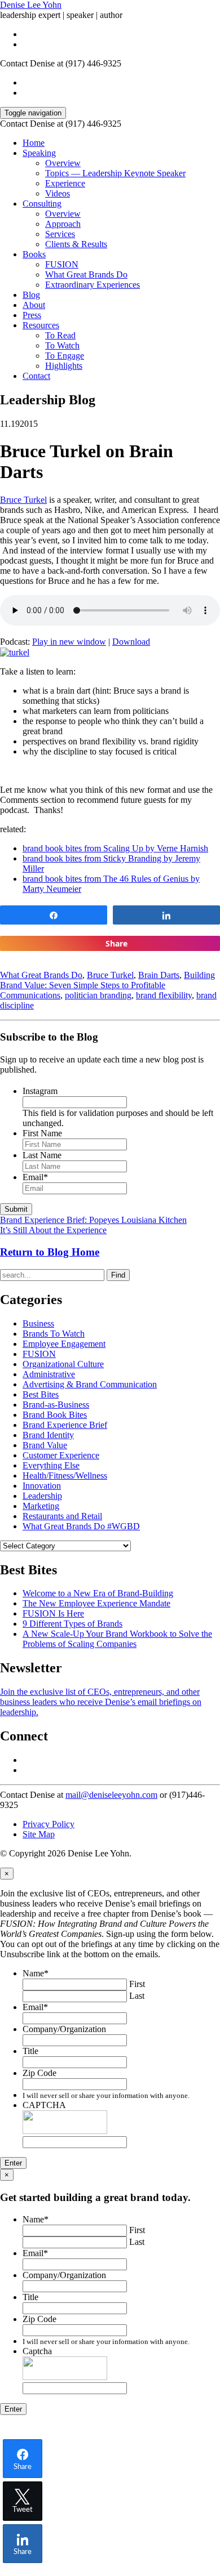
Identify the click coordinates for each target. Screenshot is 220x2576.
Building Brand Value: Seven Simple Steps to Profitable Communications (107, 985)
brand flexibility (164, 995)
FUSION (62, 264)
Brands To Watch (54, 1334)
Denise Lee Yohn (31, 5)
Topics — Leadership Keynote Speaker (115, 173)
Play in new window (69, 642)
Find (118, 1275)
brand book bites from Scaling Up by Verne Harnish (115, 848)
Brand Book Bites (55, 1415)
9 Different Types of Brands (72, 1624)
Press (32, 315)
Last (137, 1996)
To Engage (65, 356)
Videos (58, 193)
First (137, 1984)
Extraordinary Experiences (93, 285)
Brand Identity (48, 1435)
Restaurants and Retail (62, 1516)
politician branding (98, 995)
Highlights (64, 366)
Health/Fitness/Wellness (65, 1475)
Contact (36, 376)
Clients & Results (76, 244)
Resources (41, 325)
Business (38, 1323)
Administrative (49, 1374)
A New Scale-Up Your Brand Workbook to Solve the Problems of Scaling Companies (117, 1639)
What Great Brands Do (86, 274)
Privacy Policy (49, 1824)
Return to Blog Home (50, 1252)
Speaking (39, 153)
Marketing (41, 1506)
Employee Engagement (64, 1344)
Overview (63, 163)
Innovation (42, 1486)
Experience (65, 183)
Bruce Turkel (23, 500)
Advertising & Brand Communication (90, 1384)
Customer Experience (61, 1455)
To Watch (62, 345)
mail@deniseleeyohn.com (111, 1795)
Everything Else (51, 1465)
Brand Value (45, 1445)
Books (34, 254)
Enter (13, 2163)
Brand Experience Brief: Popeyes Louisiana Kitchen (93, 1220)
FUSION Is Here (53, 1613)
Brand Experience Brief (65, 1425)
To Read (60, 335)
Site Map (39, 1834)
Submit (16, 1209)
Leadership (42, 1496)
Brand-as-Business (56, 1405)
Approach (63, 224)
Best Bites (41, 1394)
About (34, 305)
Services (60, 234)
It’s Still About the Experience (53, 1230)
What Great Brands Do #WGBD (81, 1526)
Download (131, 642)
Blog (31, 295)
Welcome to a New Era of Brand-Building (98, 1593)
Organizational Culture (63, 1364)
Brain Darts (159, 975)
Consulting (42, 204)
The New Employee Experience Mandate (96, 1603)
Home (34, 143)
